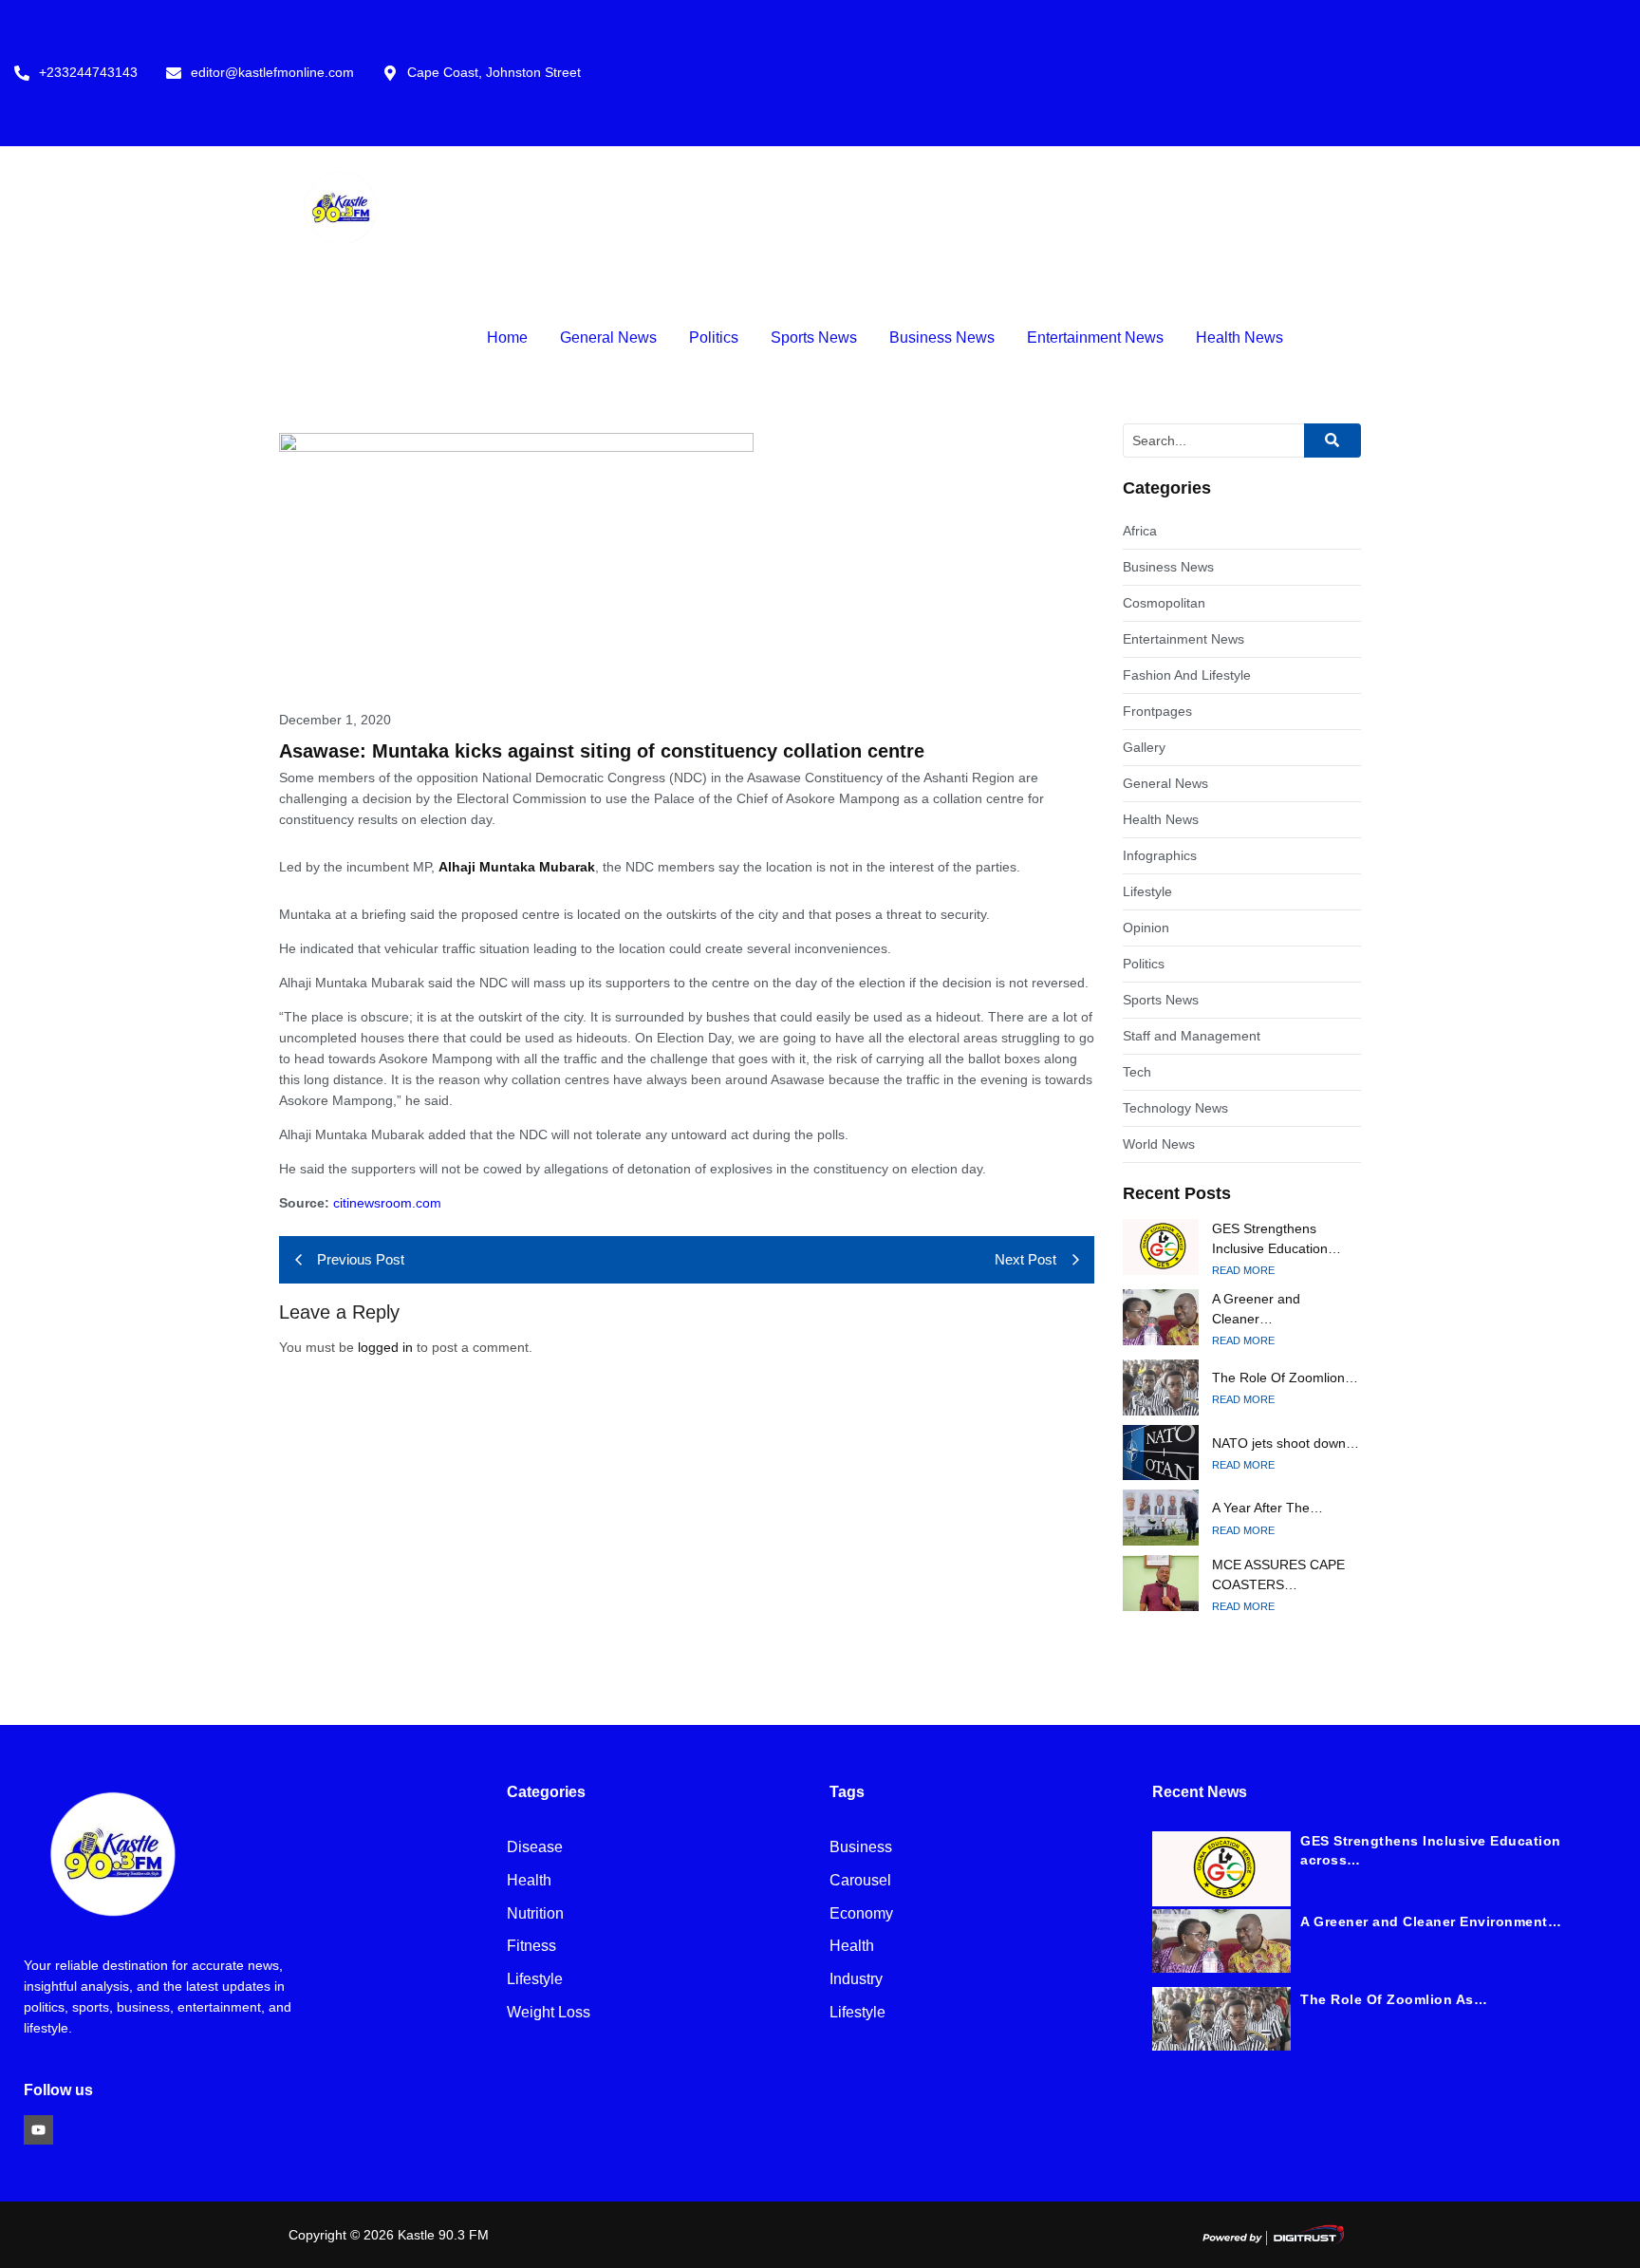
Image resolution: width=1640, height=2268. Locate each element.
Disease (535, 1848)
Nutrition (535, 1914)
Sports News (814, 337)
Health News (1239, 337)
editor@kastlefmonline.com (272, 73)
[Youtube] (38, 2130)
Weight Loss (549, 2013)
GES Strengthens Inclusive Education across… (1431, 1850)
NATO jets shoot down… (1286, 1443)
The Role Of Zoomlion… (1285, 1378)
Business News (942, 337)
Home (507, 337)
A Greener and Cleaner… (1256, 1309)
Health (529, 1881)
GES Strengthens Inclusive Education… (1277, 1238)
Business (861, 1848)
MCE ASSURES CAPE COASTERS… (1278, 1574)
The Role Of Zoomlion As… (1394, 1999)
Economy (861, 1914)
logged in (385, 1347)
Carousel (860, 1881)
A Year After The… (1267, 1508)
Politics (714, 337)
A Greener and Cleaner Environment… (1431, 1921)
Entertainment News (1095, 337)
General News (608, 337)
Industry (856, 1980)
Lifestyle (535, 1980)
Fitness (531, 1947)
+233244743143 (88, 73)
